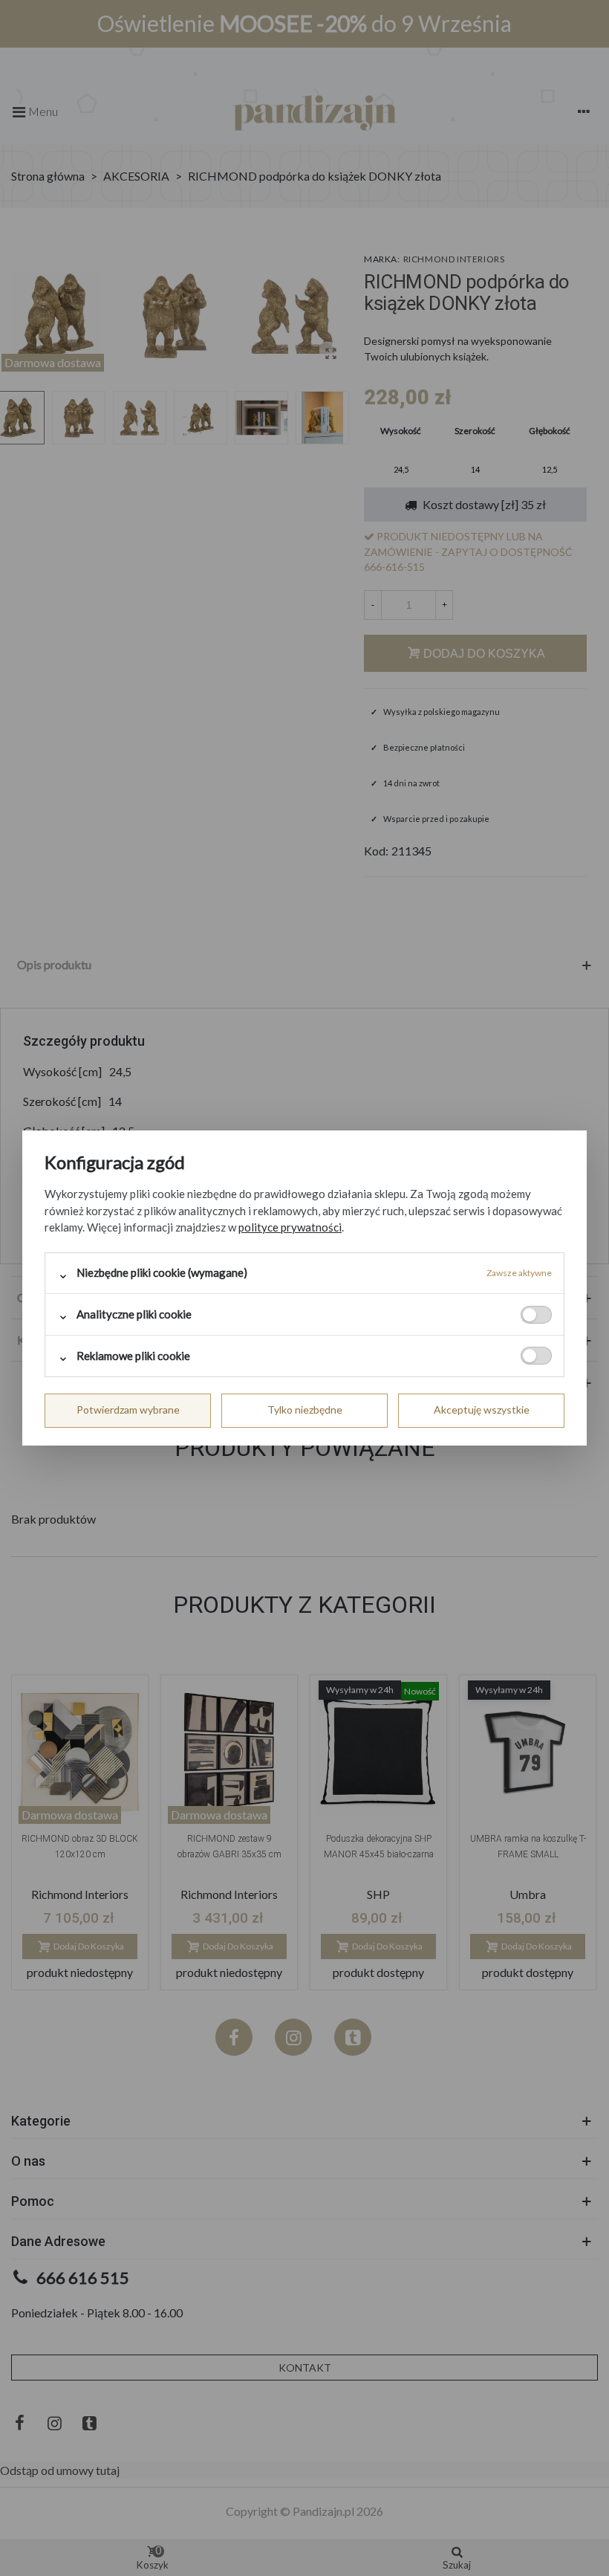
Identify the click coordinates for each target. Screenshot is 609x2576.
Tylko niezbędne (305, 1410)
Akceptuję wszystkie (482, 1410)
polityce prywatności (290, 1227)
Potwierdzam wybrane (128, 1410)
